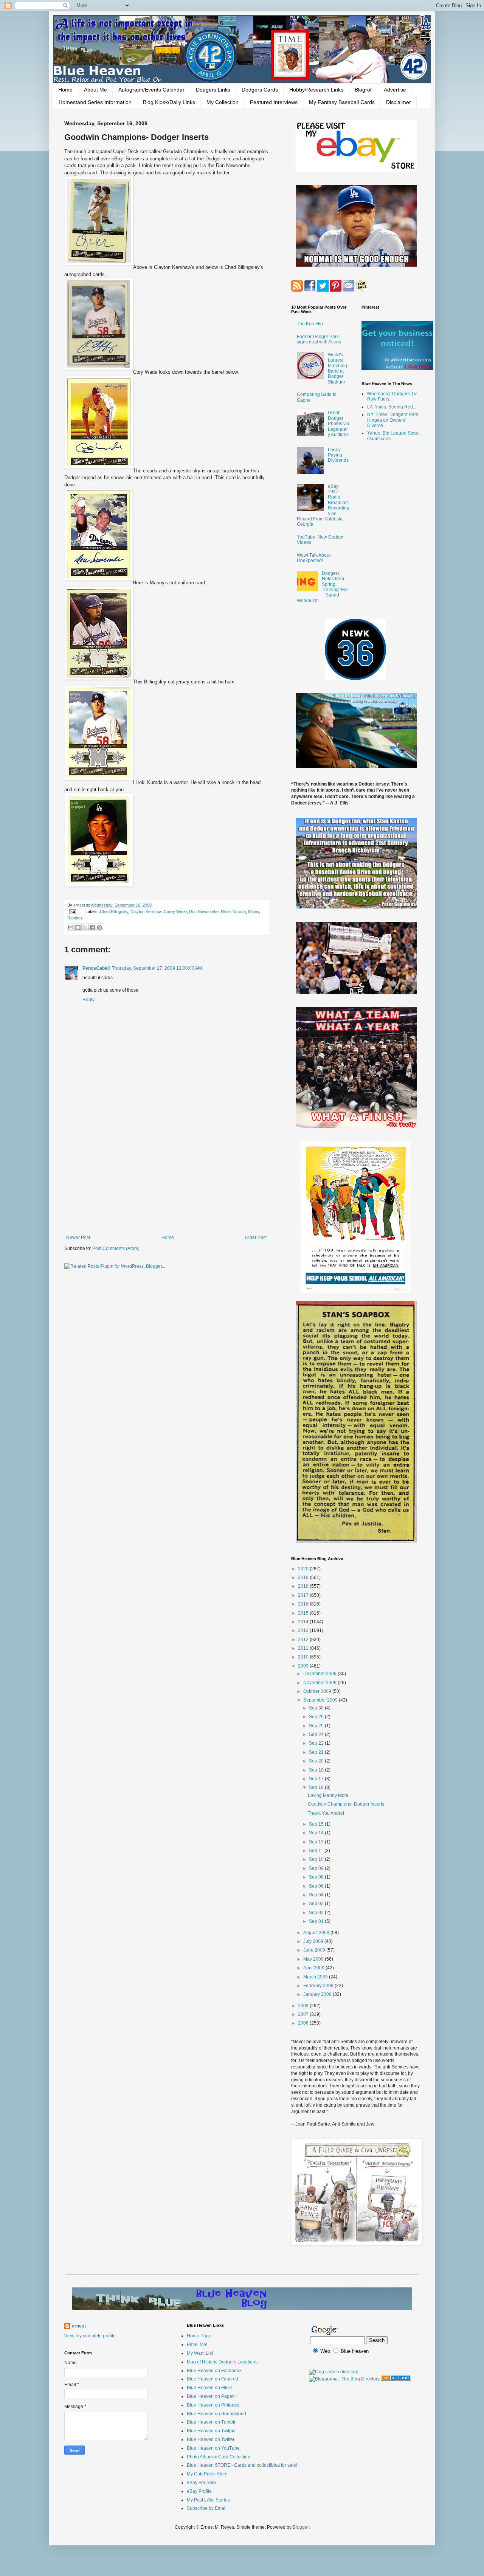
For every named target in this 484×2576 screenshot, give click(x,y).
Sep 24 (317, 1734)
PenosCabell (96, 968)
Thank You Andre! (326, 1813)
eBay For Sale (201, 2483)
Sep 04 (317, 1895)
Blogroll (364, 90)
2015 (304, 1613)
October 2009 (318, 1691)
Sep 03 (317, 1904)
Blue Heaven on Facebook (214, 2371)
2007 (304, 2014)
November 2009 (320, 1683)
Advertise (395, 90)
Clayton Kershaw (146, 911)
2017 (304, 1595)
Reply (88, 1000)
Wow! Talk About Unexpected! (314, 558)
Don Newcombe (204, 911)
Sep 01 (317, 1921)
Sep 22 (317, 1743)
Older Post (256, 1238)
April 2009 (314, 1968)
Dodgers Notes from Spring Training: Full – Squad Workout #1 (323, 587)
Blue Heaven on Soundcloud (216, 2414)
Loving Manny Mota (328, 1795)
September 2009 (321, 1700)
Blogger (301, 2527)
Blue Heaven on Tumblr (211, 2422)
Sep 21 (317, 1752)
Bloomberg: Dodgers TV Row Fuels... (392, 396)
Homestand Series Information (95, 102)
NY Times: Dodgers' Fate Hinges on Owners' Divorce (393, 420)
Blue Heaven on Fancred (213, 2379)
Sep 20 (317, 1761)
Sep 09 (317, 1868)
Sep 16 (317, 1787)
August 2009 (317, 1933)
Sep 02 (317, 1913)
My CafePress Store (207, 2474)
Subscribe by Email (207, 2508)
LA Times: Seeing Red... (392, 407)
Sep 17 (317, 1779)
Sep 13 (317, 1842)
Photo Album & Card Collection (219, 2457)
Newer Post (78, 1238)
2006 (304, 2023)
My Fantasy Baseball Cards (342, 102)
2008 (304, 2006)
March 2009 (316, 1977)
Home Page (199, 2336)
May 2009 (314, 1959)
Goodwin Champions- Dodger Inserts (346, 1804)
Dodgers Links (213, 90)
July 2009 (314, 1941)
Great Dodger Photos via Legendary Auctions (339, 424)
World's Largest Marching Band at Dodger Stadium (337, 368)
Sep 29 (317, 1717)
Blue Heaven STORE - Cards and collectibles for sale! (242, 2465)
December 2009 (320, 1674)
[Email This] (71, 927)
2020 (304, 1569)
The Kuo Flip (310, 324)
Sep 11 (317, 1851)
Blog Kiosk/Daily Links (169, 102)
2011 (304, 1648)
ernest (80, 905)
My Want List (200, 2353)
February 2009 (319, 1986)
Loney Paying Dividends (338, 455)
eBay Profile (199, 2491)
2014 (304, 1622)
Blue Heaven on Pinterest (213, 2405)
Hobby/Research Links (316, 90)
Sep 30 (317, 1708)
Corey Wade (175, 911)
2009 (304, 1666)
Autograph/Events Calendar (151, 90)
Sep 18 (317, 1770)
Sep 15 (317, 1824)
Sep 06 (317, 1886)
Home (65, 90)
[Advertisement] (166, 1172)
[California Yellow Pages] (396, 2379)
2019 (304, 1578)
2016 (304, 1604)
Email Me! (197, 2345)
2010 (304, 1657)
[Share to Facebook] (92, 927)
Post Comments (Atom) (116, 1248)
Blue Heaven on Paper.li (212, 2396)
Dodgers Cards (260, 90)
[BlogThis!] (78, 927)
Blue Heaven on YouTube (213, 2448)
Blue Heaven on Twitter (211, 2439)
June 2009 (315, 1950)
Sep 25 (317, 1726)
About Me (95, 90)
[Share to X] (85, 927)
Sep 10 (317, 1859)
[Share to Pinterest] (99, 927)
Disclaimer (399, 102)
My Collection (223, 102)
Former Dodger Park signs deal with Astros (319, 339)
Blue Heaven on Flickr (209, 2388)
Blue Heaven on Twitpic (211, 2431)
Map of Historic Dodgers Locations (222, 2362)
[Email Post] (72, 911)
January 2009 (318, 1994)
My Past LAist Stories (208, 2500)
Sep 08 (317, 1877)
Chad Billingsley (114, 911)
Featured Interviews (274, 102)
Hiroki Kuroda (233, 911)
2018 (304, 1586)
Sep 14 (317, 1833)
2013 (304, 1630)
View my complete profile (90, 2336)
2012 (304, 1640)
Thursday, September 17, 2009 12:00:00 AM (157, 968)
